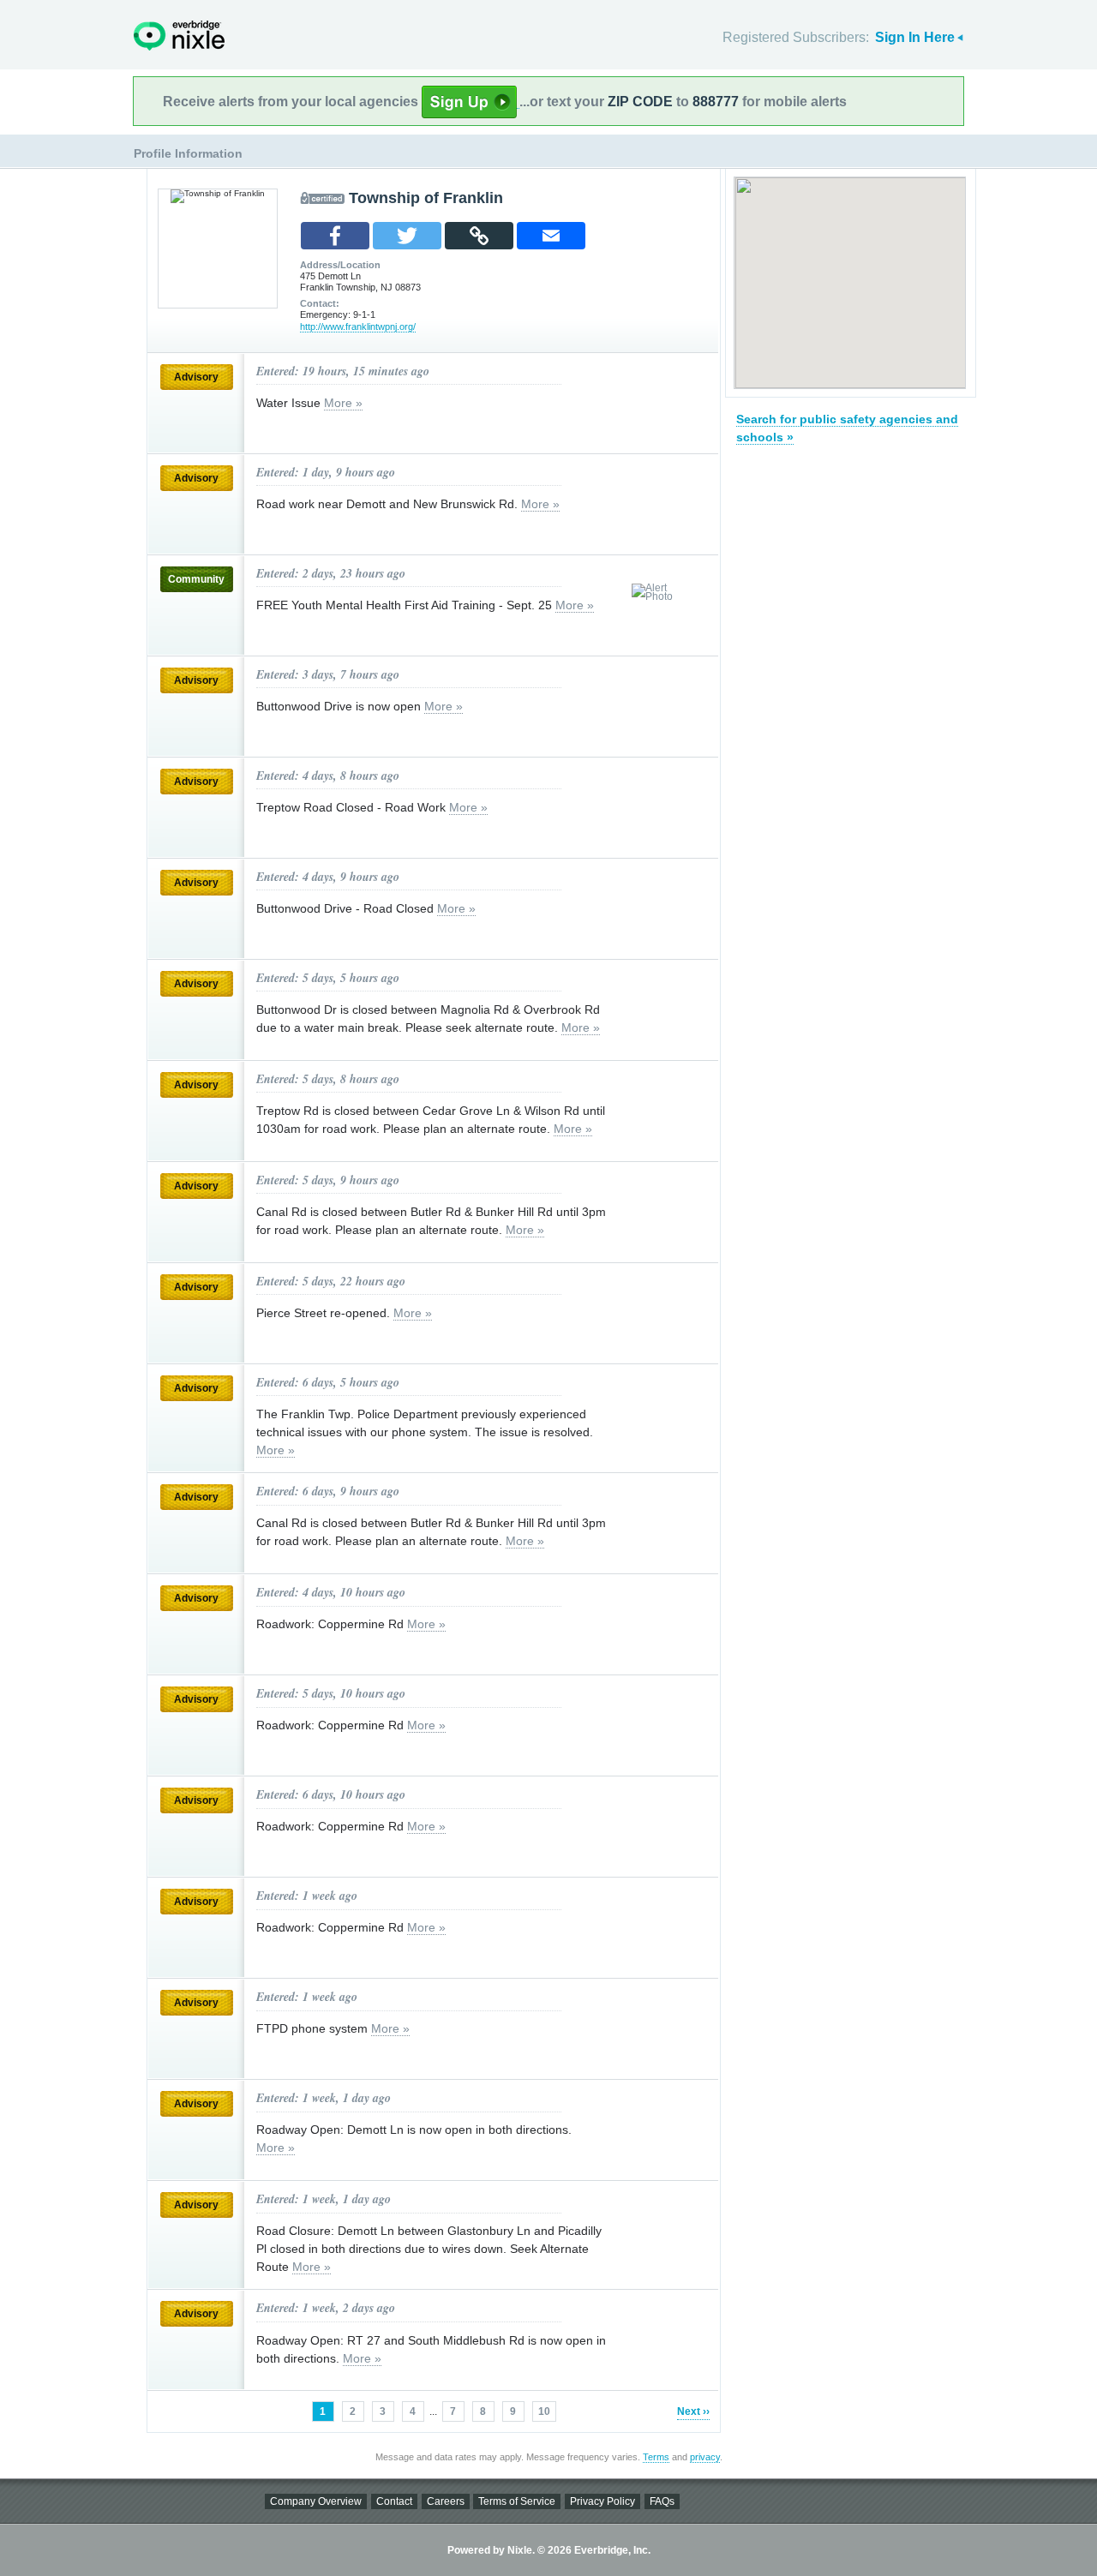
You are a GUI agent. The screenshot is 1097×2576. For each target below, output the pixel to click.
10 (544, 2411)
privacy (705, 2457)
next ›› (693, 2411)
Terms (656, 2457)
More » (343, 403)
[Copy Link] (479, 236)
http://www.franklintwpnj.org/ (358, 326)
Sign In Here (915, 37)
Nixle (179, 36)
